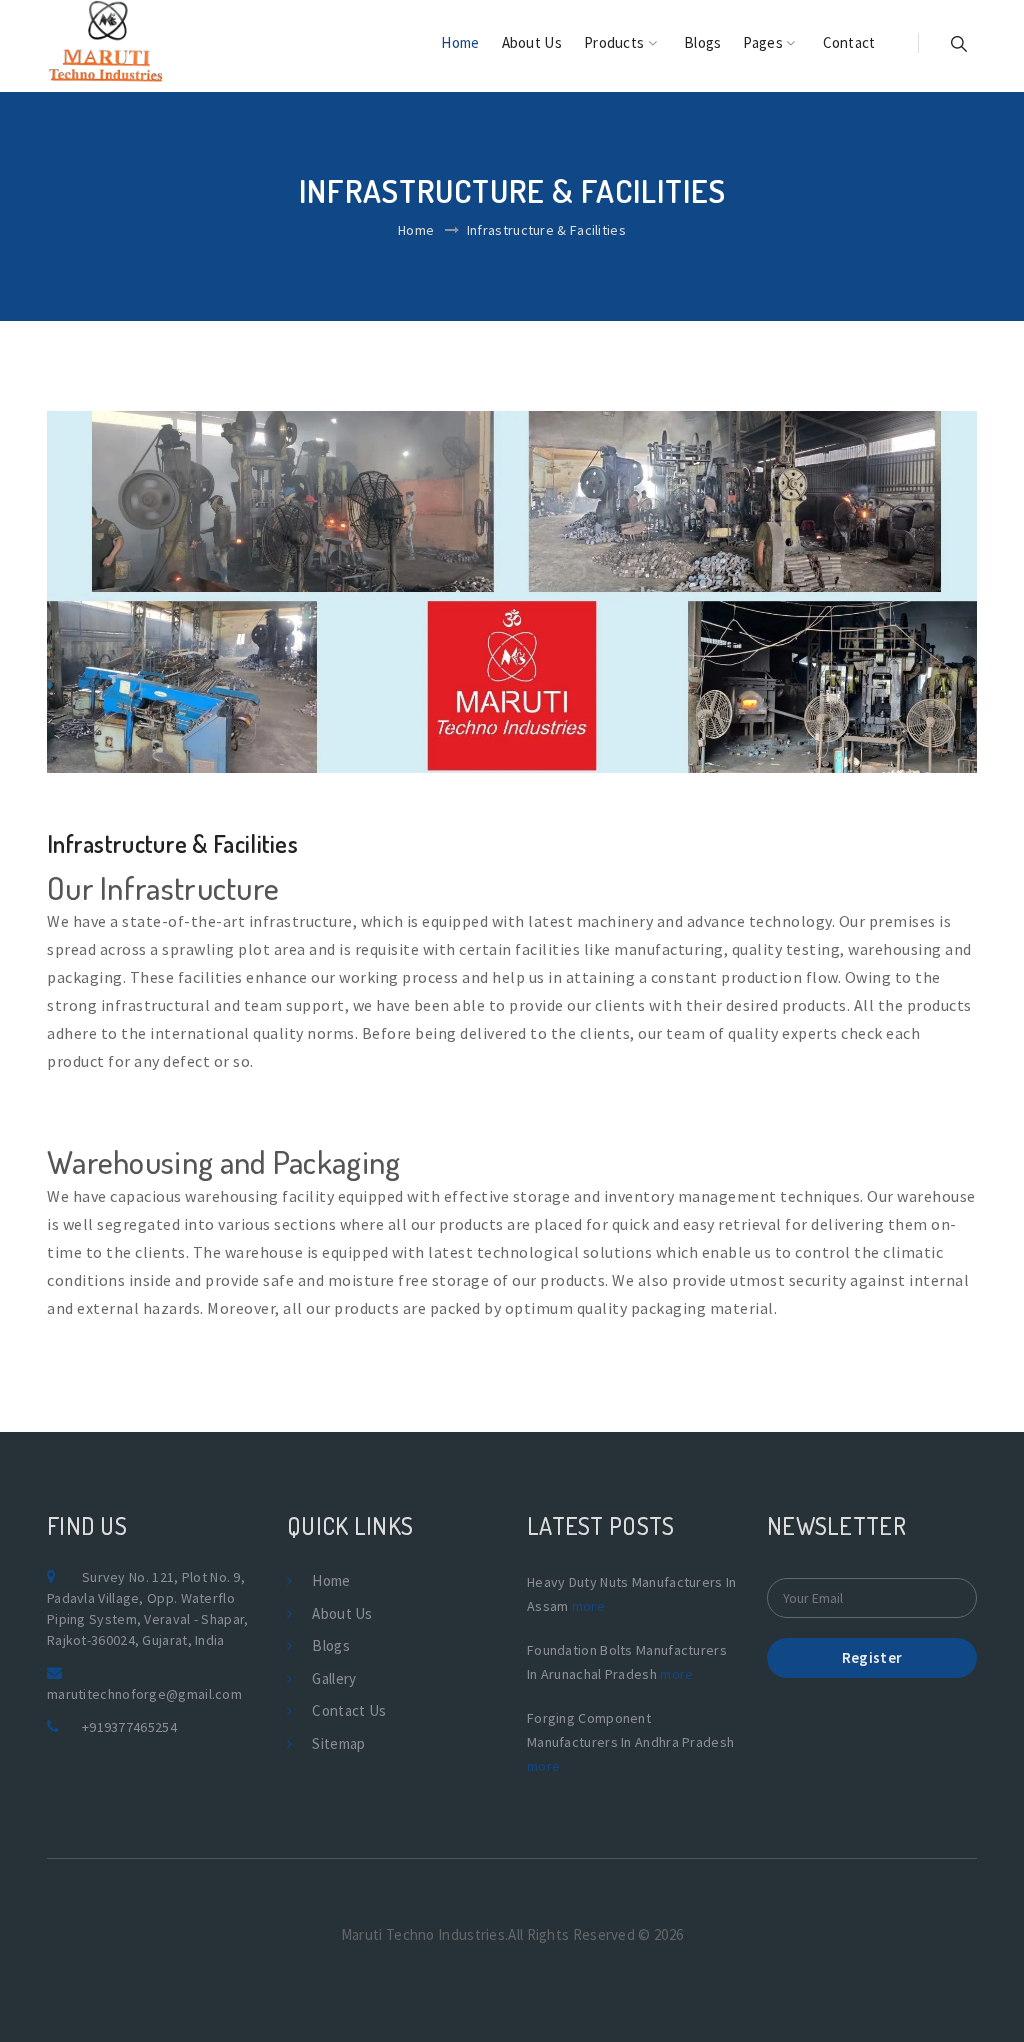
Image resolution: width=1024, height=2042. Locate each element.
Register (872, 1657)
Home (460, 42)
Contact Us (349, 1710)
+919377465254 (129, 1727)
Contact (849, 42)
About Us (532, 42)
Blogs (703, 42)
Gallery (334, 1678)
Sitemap (338, 1743)
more (588, 1606)
